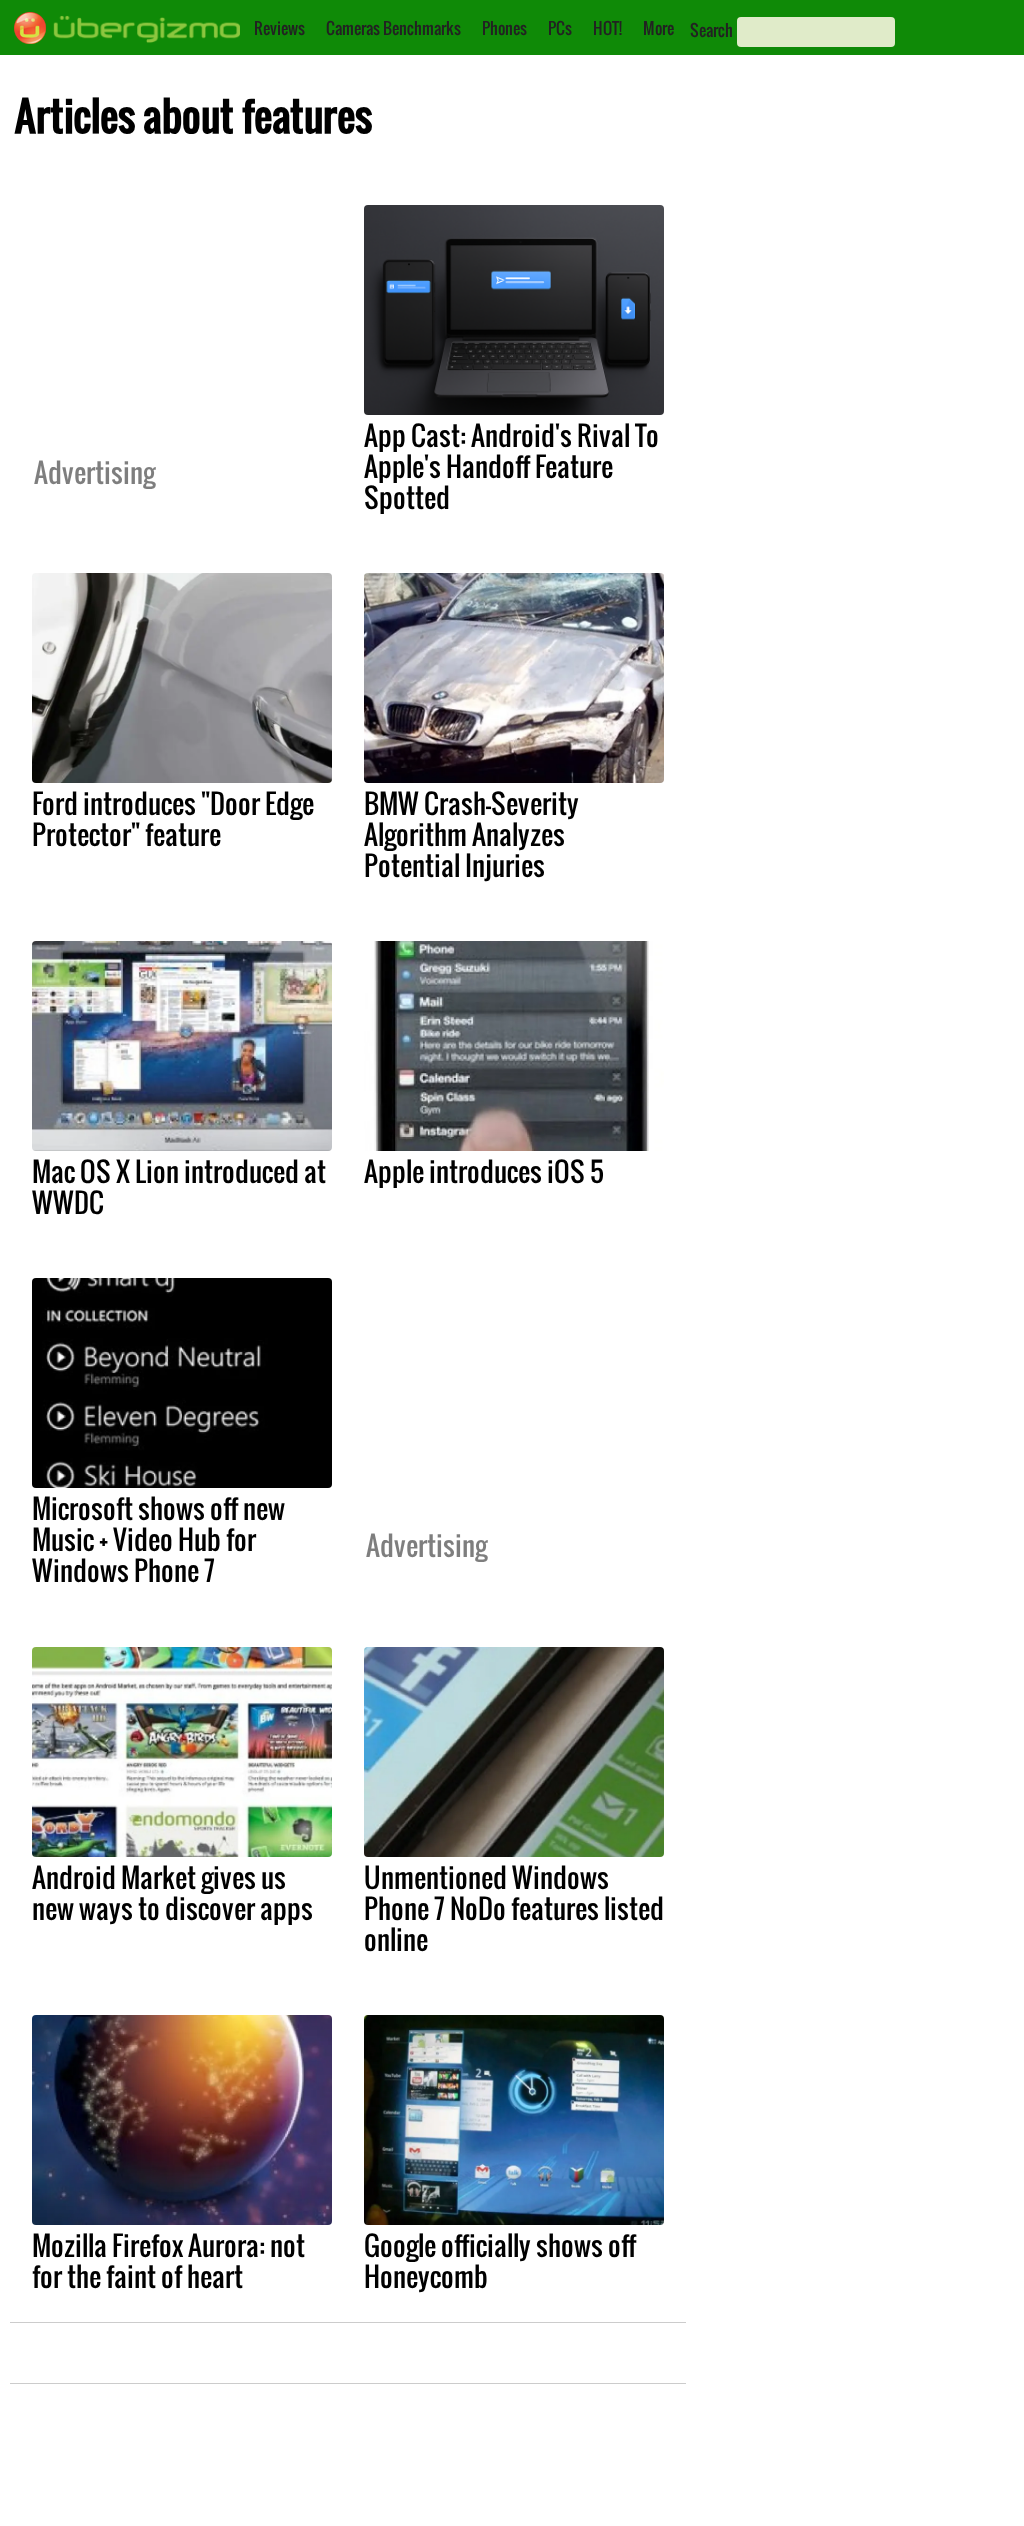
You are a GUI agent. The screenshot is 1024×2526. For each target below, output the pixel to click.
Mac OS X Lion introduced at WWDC (179, 1186)
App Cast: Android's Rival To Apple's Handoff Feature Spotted (511, 466)
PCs (560, 28)
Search (711, 30)
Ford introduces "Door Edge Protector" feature (173, 818)
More (658, 28)
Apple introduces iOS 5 (484, 1171)
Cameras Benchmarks (393, 28)
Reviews (279, 28)
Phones (504, 28)
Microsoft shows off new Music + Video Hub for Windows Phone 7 (158, 1539)
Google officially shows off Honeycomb (500, 2260)
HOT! (607, 28)
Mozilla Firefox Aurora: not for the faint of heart (168, 2260)
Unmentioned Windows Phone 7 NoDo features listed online (514, 1908)
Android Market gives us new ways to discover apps (172, 1892)
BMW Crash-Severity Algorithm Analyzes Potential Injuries (471, 834)
